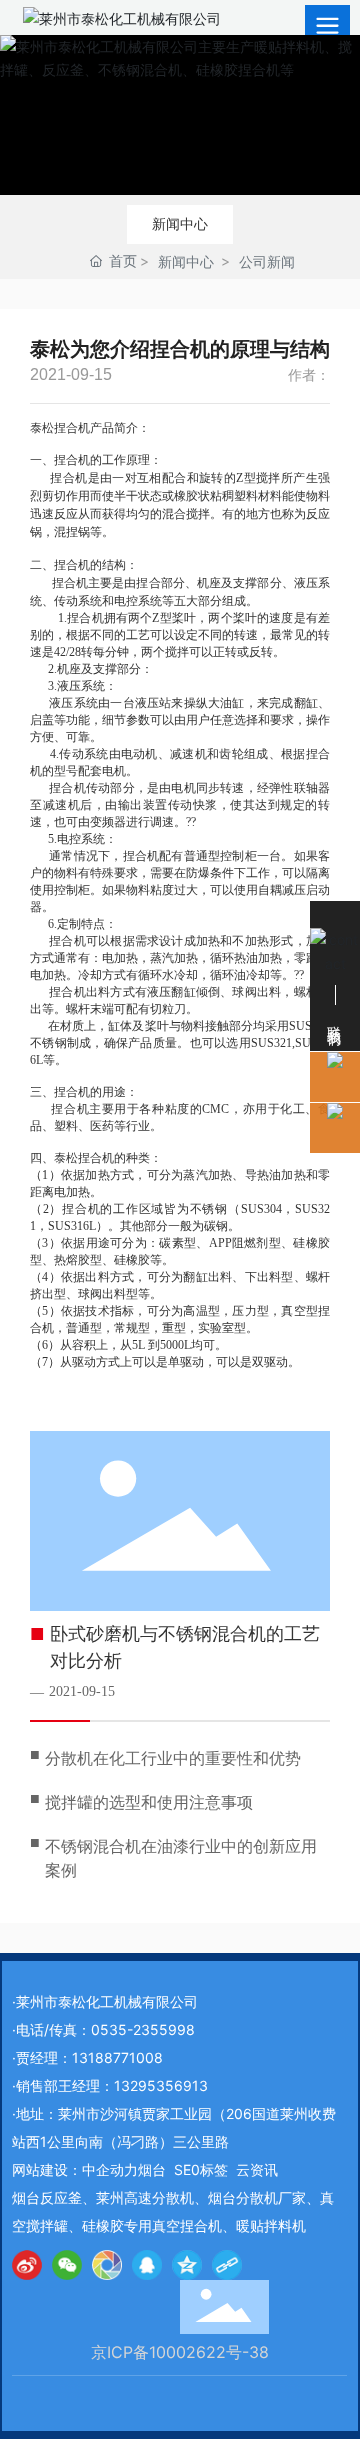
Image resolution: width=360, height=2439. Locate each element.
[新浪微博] (27, 2265)
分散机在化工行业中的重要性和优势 (173, 1758)
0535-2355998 (143, 2029)
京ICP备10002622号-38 (180, 2352)
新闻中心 (180, 223)
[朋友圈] (107, 2265)
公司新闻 (267, 261)
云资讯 (257, 2169)
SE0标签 (201, 2169)
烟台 (152, 2169)
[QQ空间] (187, 2265)
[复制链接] (227, 2265)
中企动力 (110, 2169)
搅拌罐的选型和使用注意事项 (149, 1802)
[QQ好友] (147, 2265)
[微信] (67, 2265)
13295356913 (161, 2085)
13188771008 (117, 2057)
